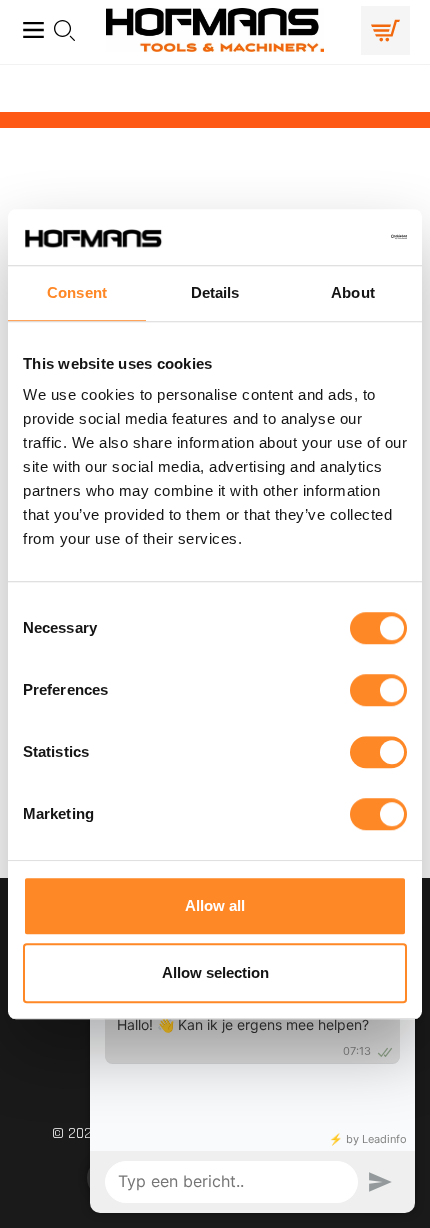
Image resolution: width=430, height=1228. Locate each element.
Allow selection (215, 972)
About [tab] (353, 292)
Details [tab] (215, 292)
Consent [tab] (77, 292)
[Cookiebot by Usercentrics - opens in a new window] (319, 237)
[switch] (378, 690)
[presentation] (70, 30)
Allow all (215, 905)
